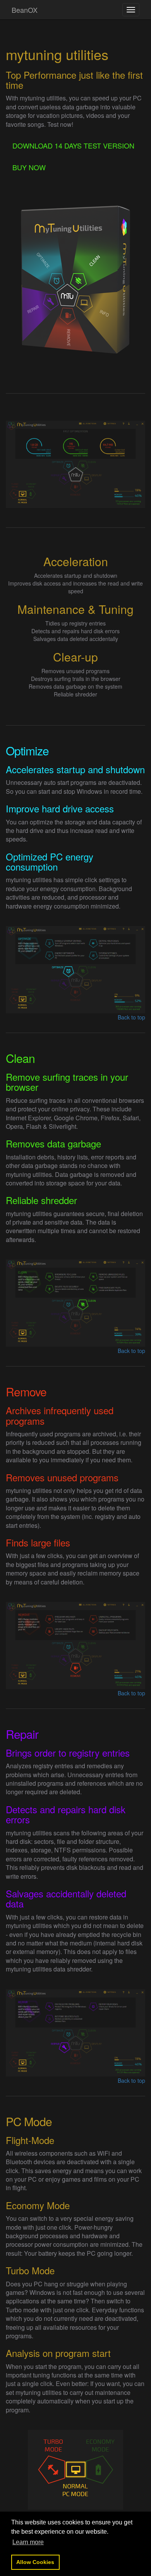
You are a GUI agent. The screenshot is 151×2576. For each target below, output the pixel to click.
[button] (28, 2542)
